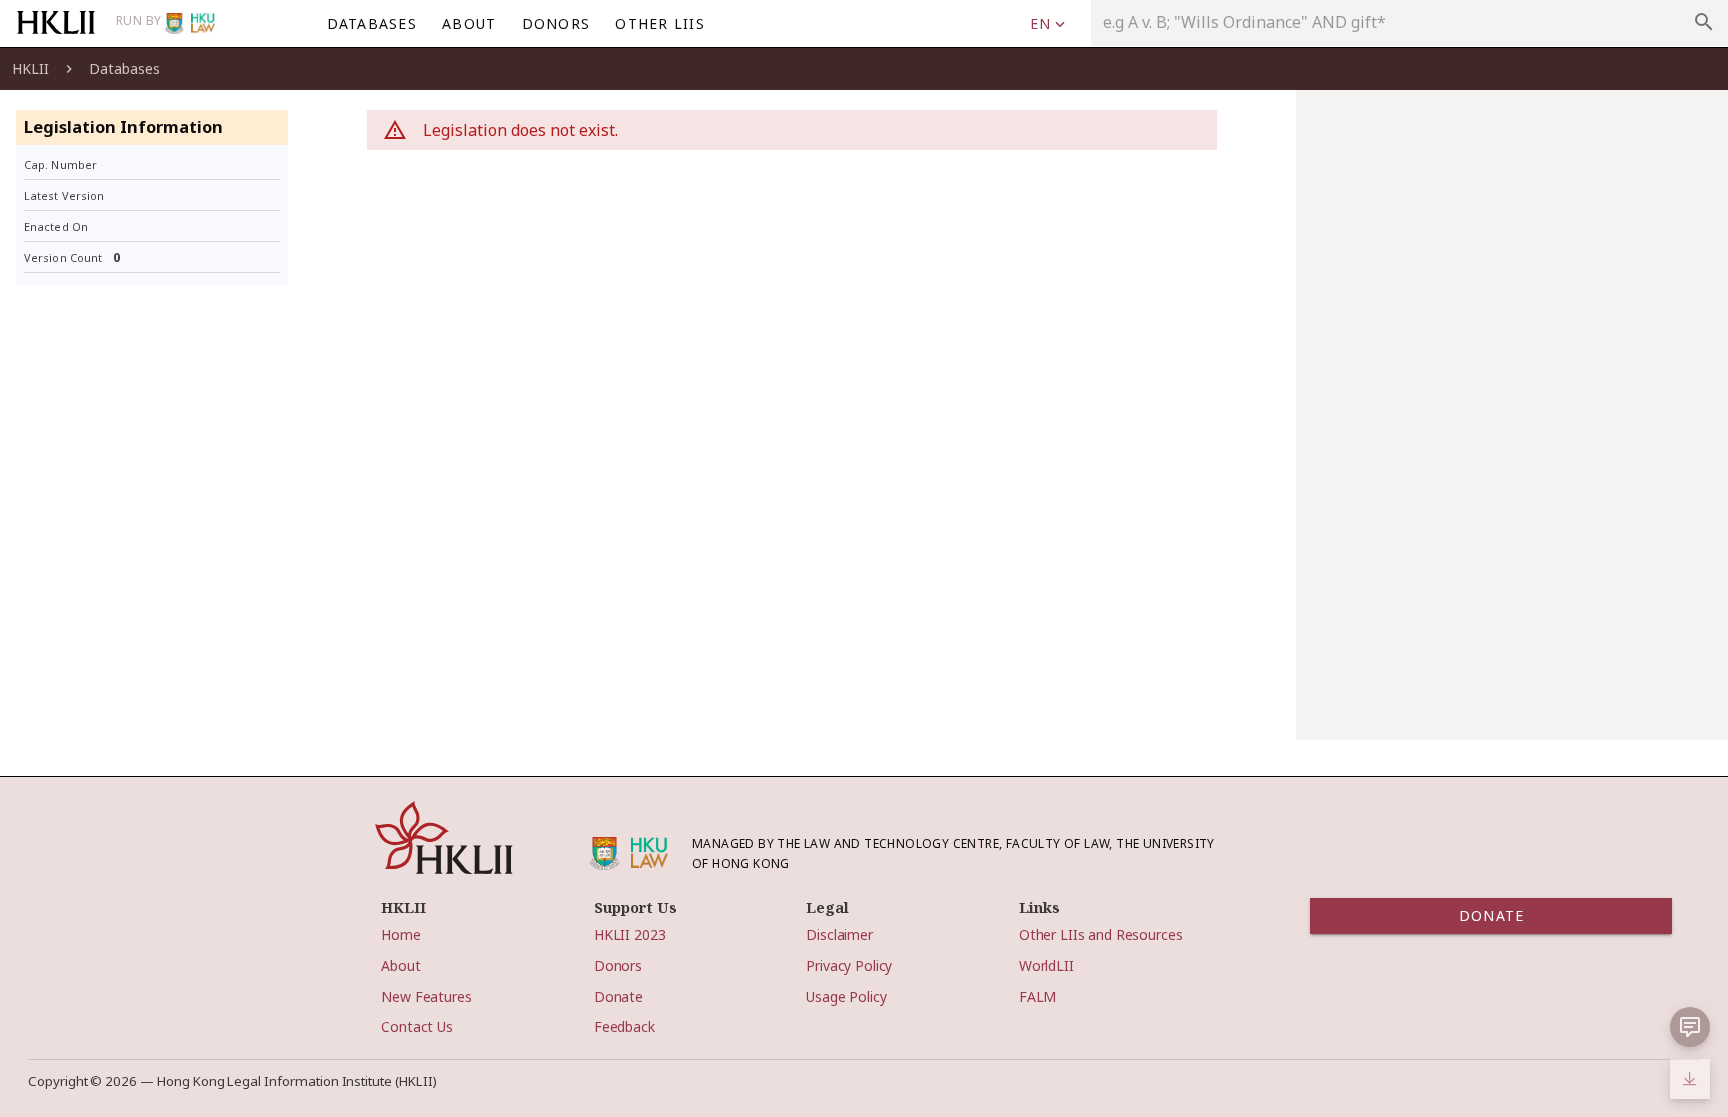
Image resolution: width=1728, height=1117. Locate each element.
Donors (618, 965)
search (1704, 22)
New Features (426, 996)
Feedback (624, 1026)
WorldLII (1046, 965)
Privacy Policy (849, 965)
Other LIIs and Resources (1101, 934)
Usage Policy (846, 996)
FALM (1037, 996)
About (400, 965)
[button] (1047, 24)
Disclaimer (839, 934)
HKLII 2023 (630, 934)
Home (400, 934)
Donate (618, 996)
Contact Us (417, 1026)
